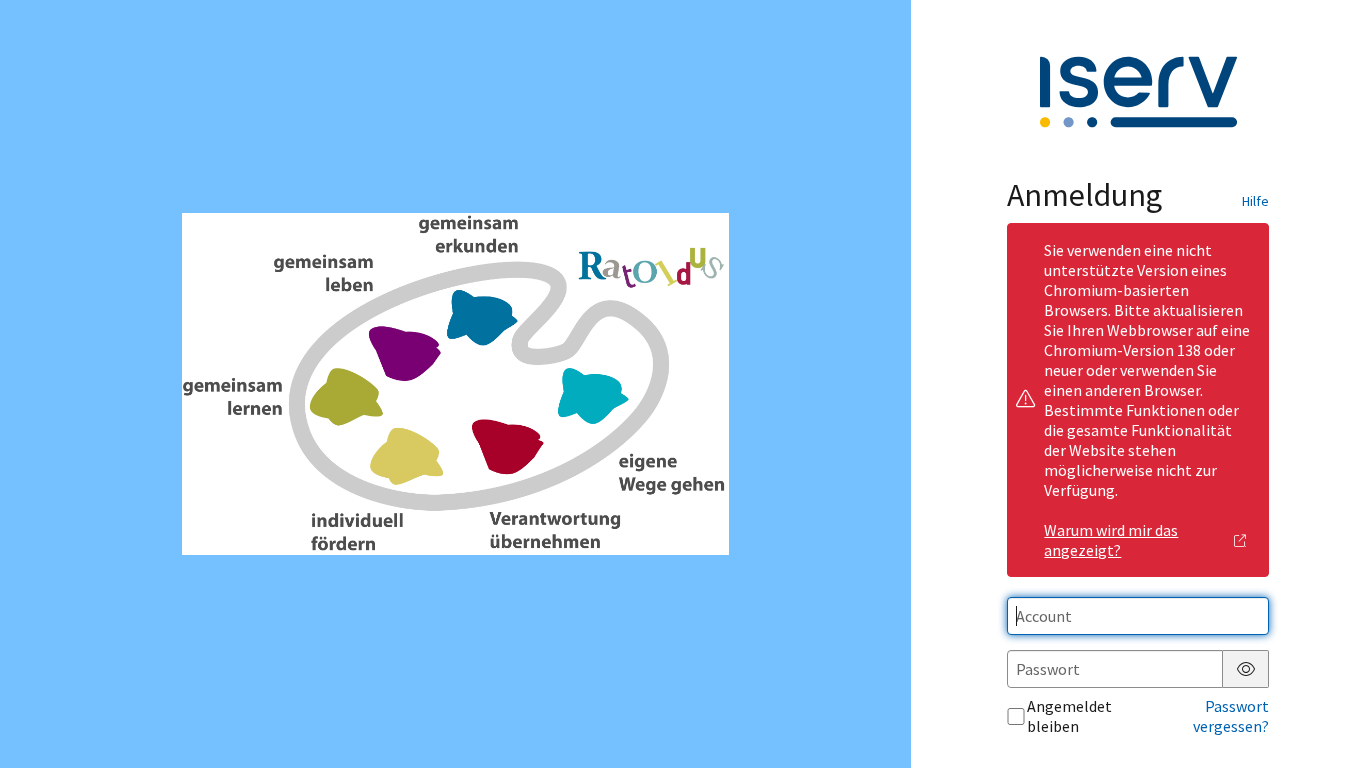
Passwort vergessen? (1231, 716)
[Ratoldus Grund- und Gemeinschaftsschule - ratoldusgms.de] (455, 384)
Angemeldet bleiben (1069, 716)
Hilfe (1255, 201)
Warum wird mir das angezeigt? (1111, 540)
